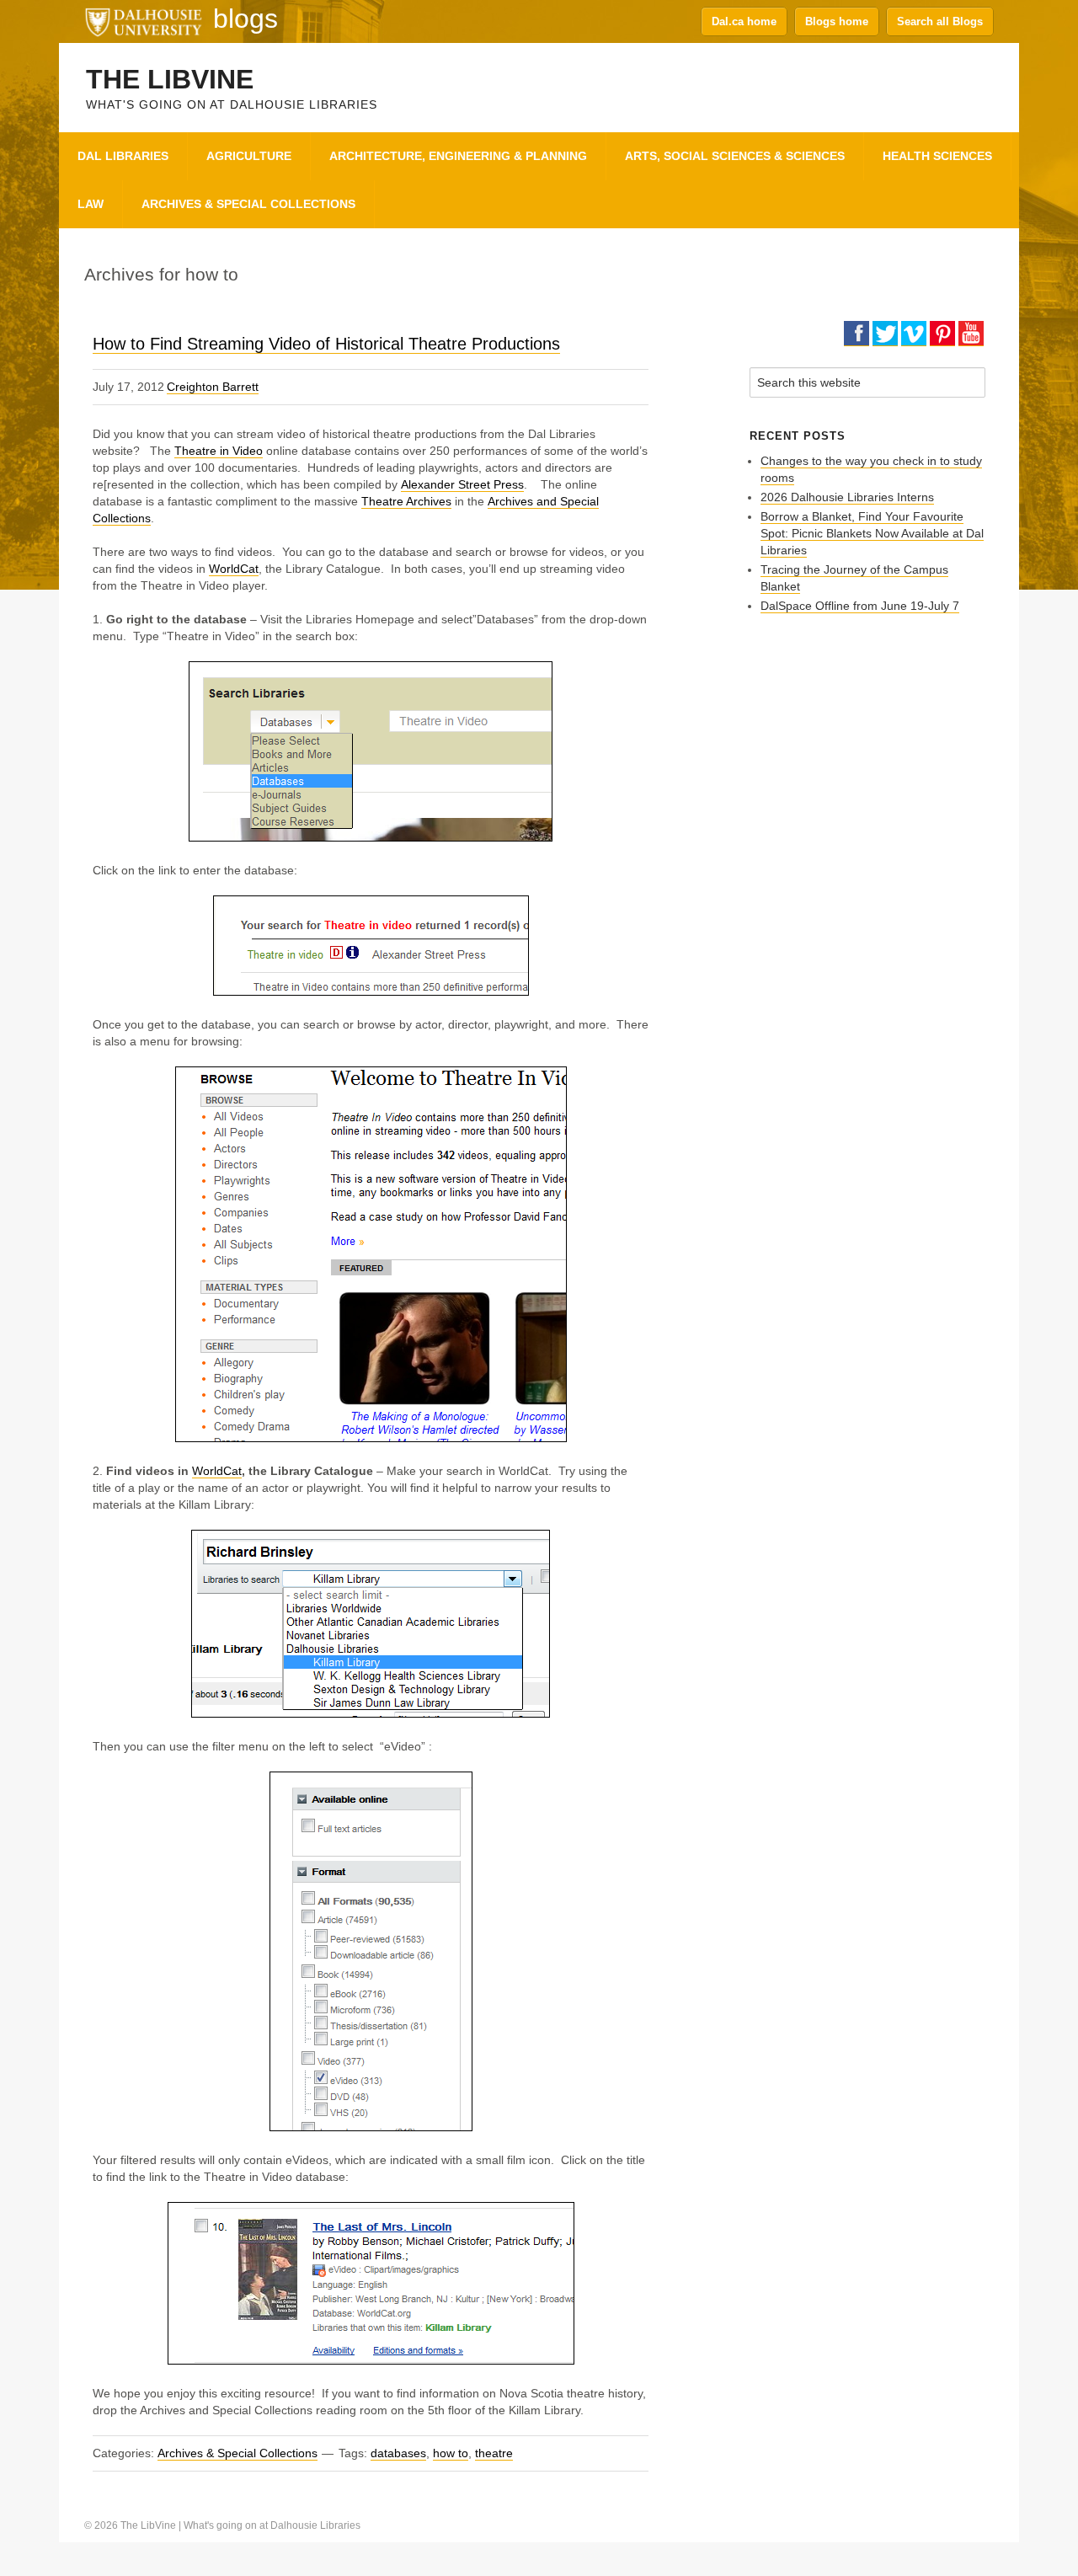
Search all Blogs (940, 21)
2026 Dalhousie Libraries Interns (847, 497)
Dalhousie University (143, 21)
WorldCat (234, 569)
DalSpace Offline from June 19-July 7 (860, 606)
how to (451, 2453)
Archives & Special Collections (237, 2453)
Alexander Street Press (462, 484)
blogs (245, 19)
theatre (494, 2453)
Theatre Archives (406, 501)
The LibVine (170, 79)
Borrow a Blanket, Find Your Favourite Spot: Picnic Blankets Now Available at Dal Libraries (872, 533)
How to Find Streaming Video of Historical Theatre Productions (326, 344)
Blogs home (837, 21)
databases (398, 2453)
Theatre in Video (219, 451)
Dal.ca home (744, 21)
